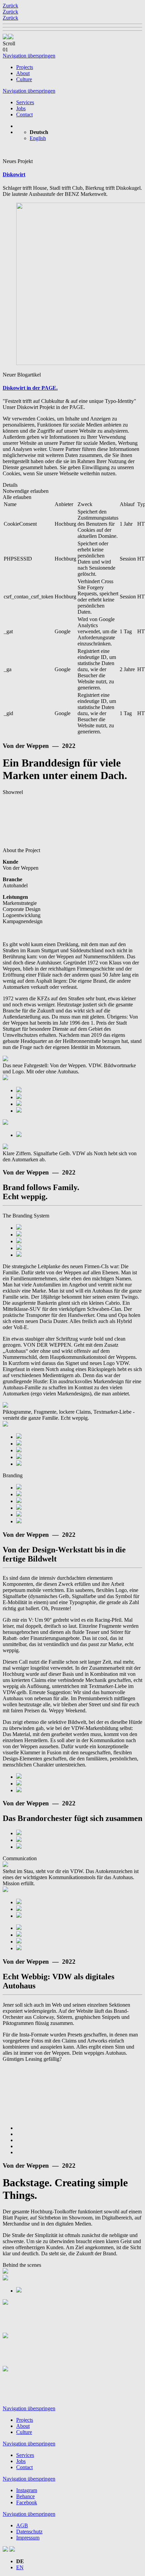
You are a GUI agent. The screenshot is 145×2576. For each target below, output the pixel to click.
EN (20, 2567)
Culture (24, 79)
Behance (25, 2496)
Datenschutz (29, 2532)
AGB (22, 2525)
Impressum (28, 2538)
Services (25, 102)
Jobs (21, 108)
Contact (24, 115)
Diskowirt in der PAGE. (30, 388)
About (23, 73)
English (38, 138)
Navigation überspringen (29, 56)
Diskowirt (14, 174)
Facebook (27, 2502)
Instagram (27, 2490)
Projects (25, 67)
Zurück (10, 6)
